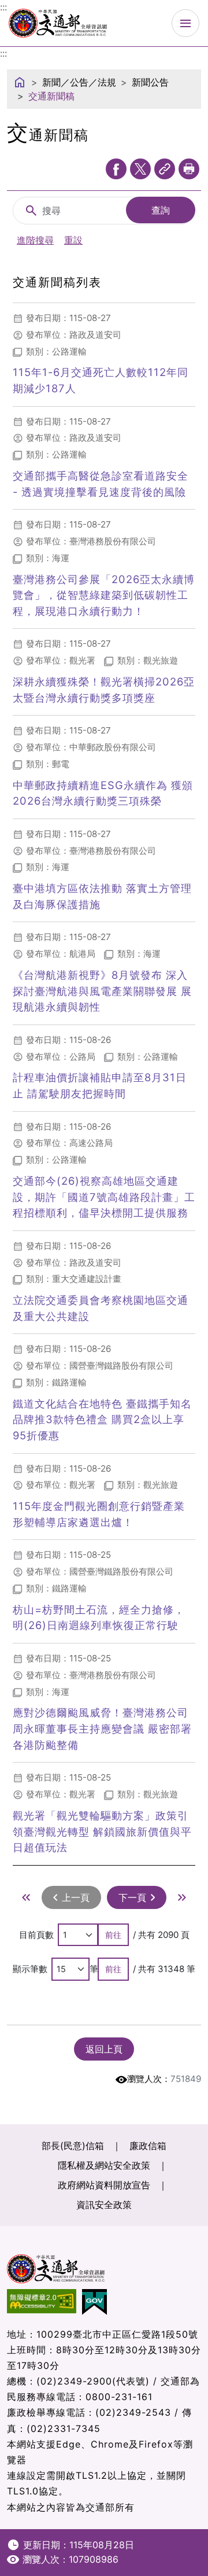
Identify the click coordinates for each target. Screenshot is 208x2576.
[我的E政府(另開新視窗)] (97, 2302)
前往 (113, 1935)
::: (3, 53)
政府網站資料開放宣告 (104, 2185)
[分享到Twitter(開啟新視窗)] (140, 169)
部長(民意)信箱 (73, 2146)
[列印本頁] (189, 169)
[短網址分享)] (165, 169)
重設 (73, 240)
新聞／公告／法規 (79, 82)
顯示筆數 (30, 1969)
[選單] (185, 23)
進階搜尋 (35, 240)
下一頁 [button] (132, 1897)
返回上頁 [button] (104, 2049)
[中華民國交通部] (58, 22)
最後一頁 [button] (182, 1897)
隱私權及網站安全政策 (104, 2165)
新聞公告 (150, 82)
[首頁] (20, 82)
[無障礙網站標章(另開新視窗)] (44, 2302)
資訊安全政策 (104, 2205)
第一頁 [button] (26, 1897)
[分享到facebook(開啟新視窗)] (116, 169)
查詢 (161, 210)
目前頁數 (36, 1935)
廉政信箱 (148, 2146)
